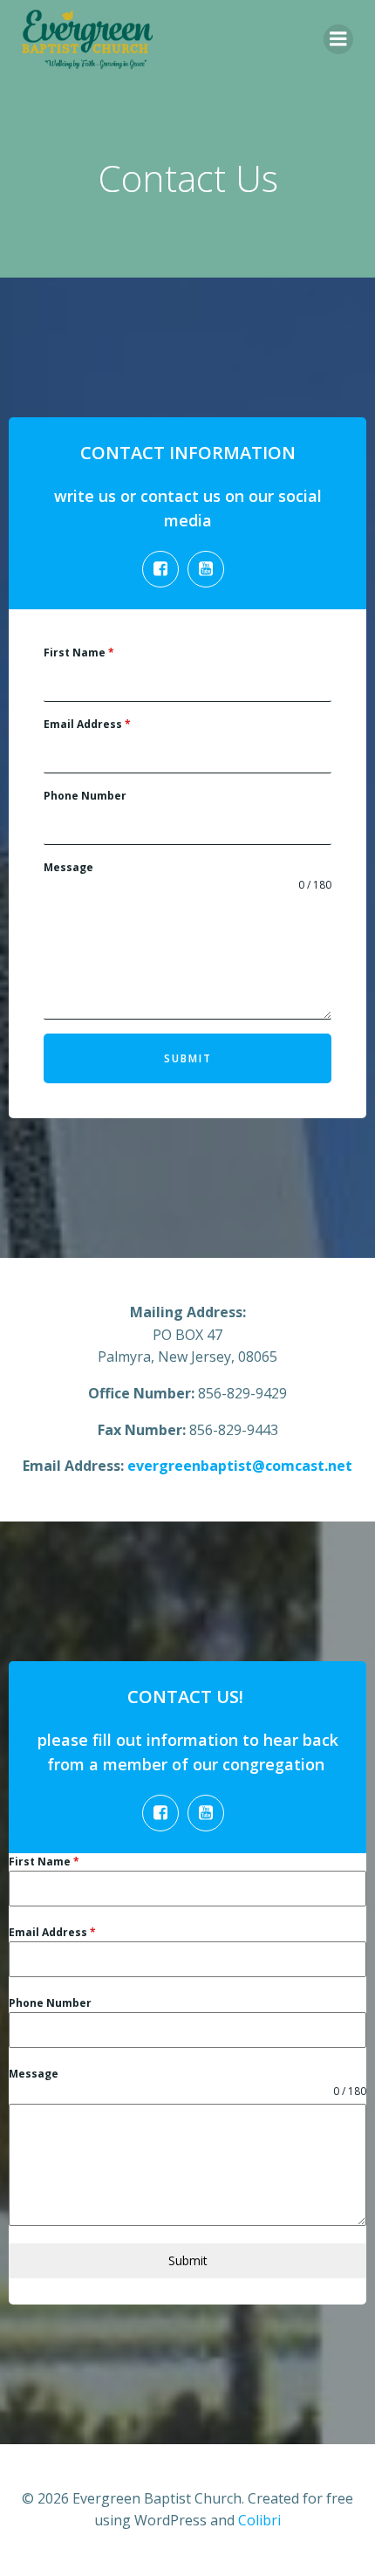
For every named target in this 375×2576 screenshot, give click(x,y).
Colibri (259, 2520)
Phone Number (85, 796)
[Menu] (338, 39)
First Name (79, 653)
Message (68, 867)
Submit (188, 1058)
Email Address (87, 724)
